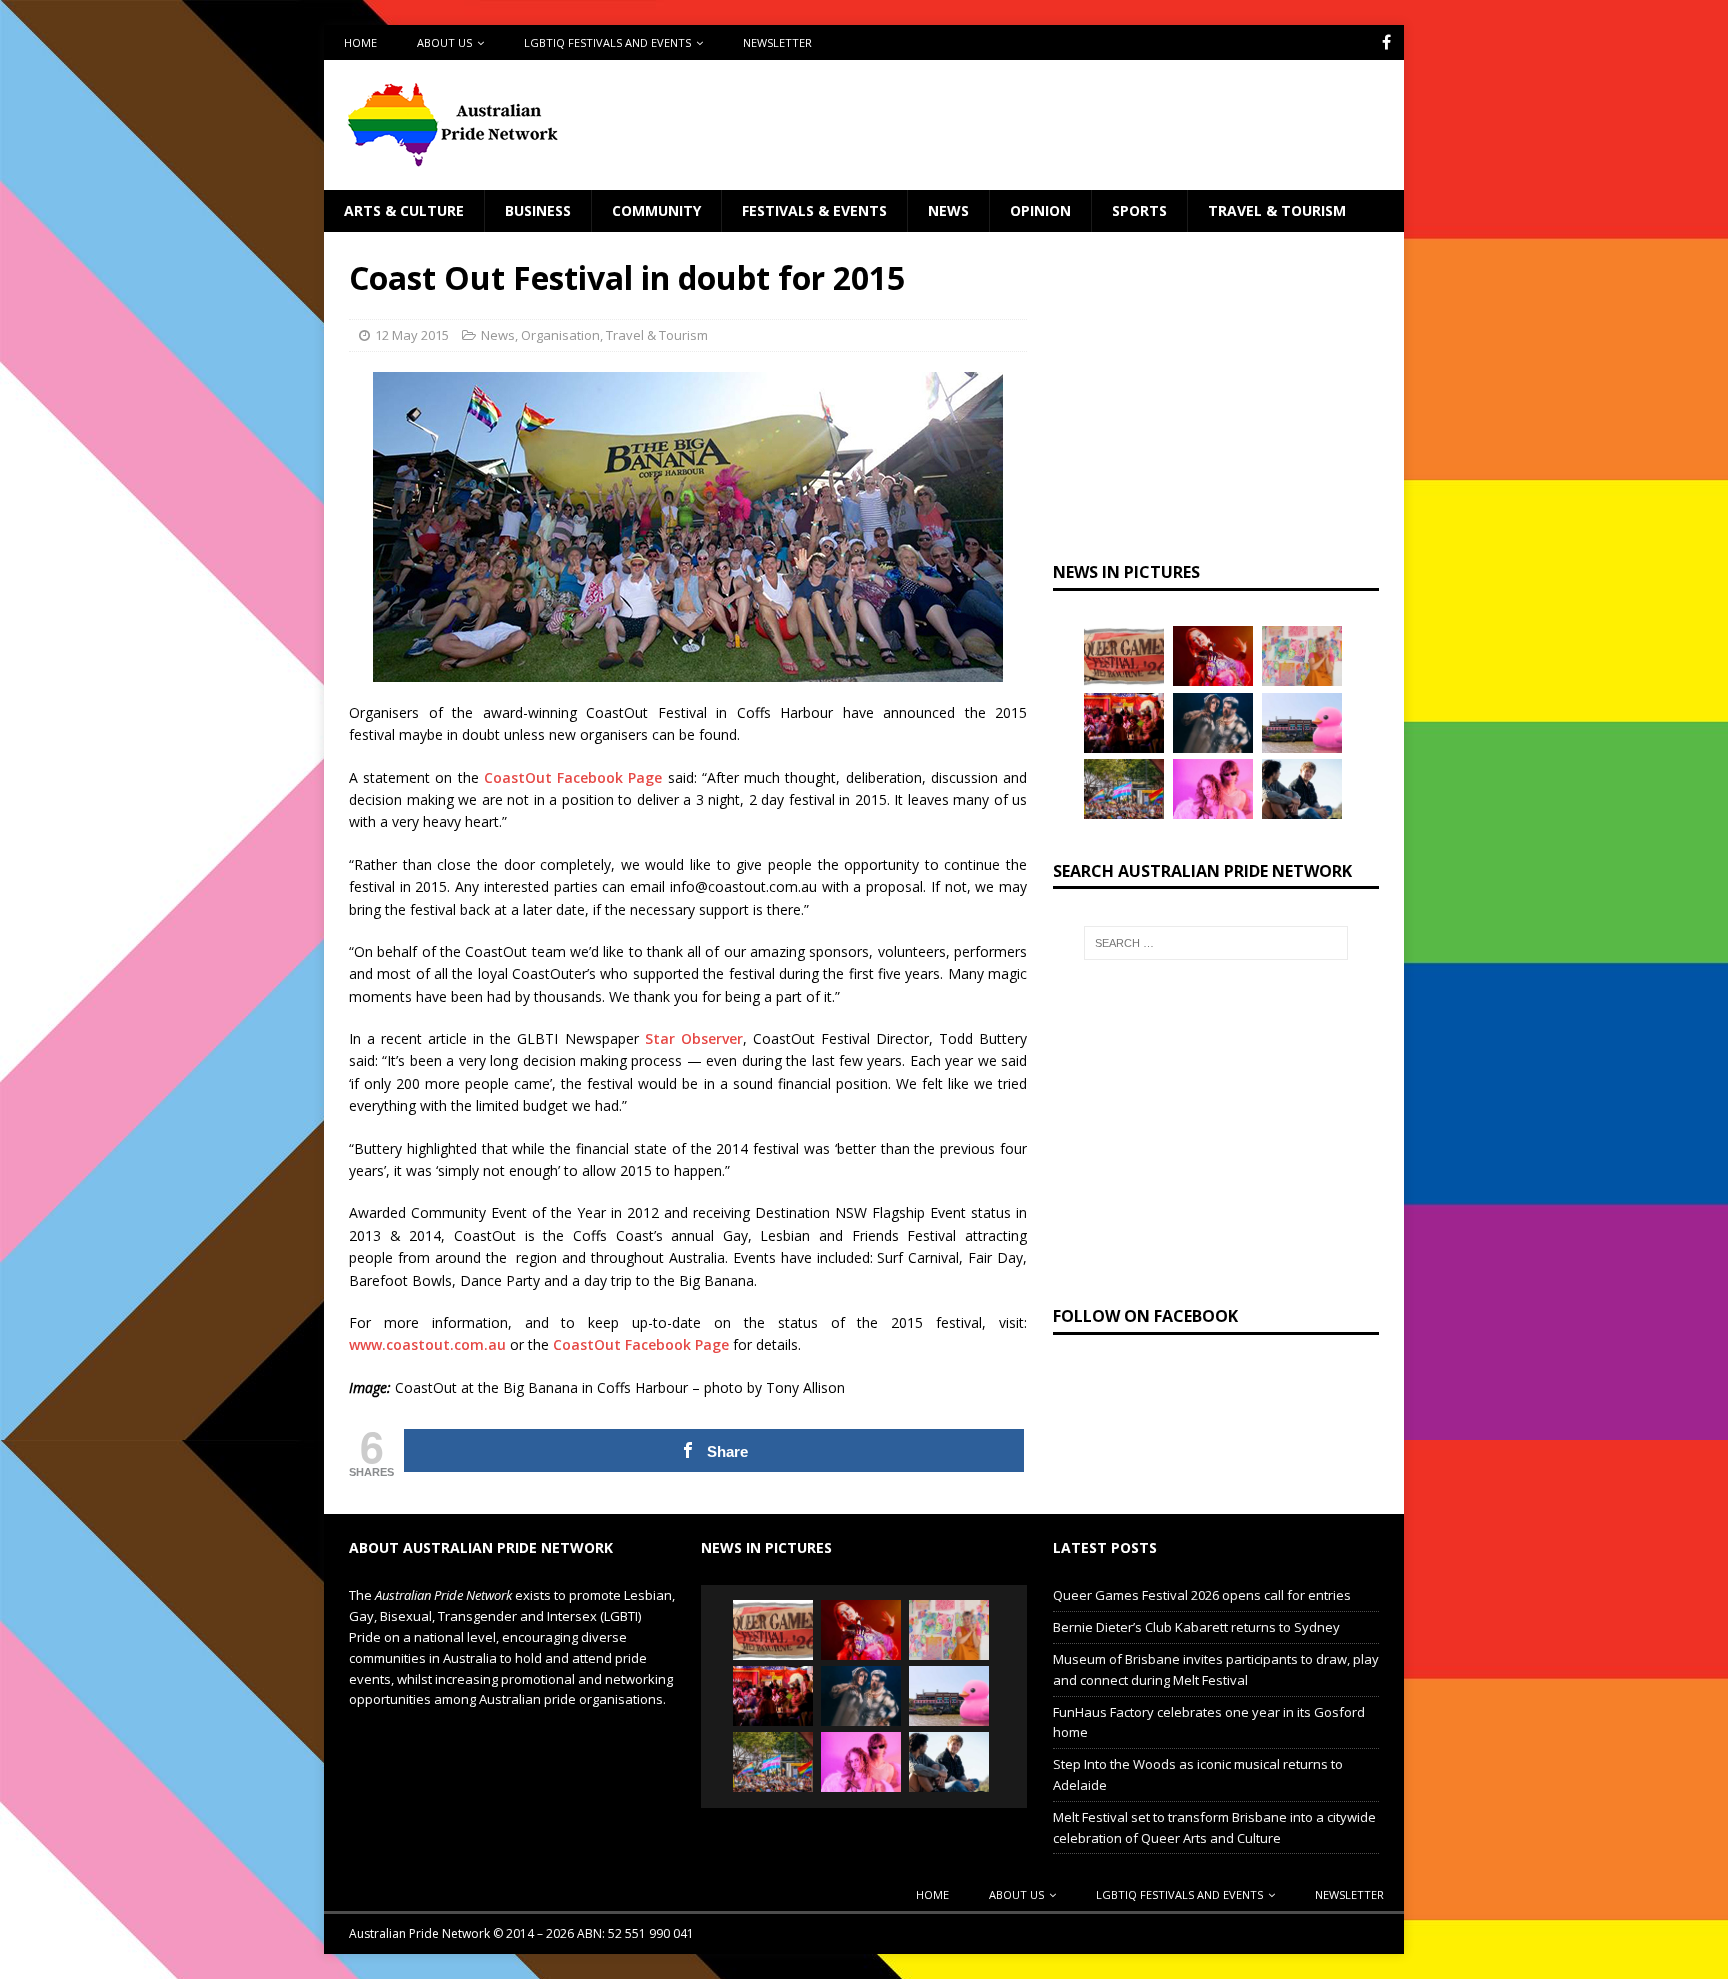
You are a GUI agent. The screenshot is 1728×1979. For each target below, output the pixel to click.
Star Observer (694, 1038)
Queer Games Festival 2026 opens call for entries (1202, 1595)
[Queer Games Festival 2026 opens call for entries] (1124, 656)
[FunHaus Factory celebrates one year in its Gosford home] (1124, 723)
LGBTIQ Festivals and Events (607, 42)
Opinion (1040, 210)
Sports (1139, 210)
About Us (444, 42)
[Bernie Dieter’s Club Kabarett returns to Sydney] (1213, 656)
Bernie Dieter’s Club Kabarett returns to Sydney (1196, 1627)
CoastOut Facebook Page (573, 777)
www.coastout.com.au (427, 1344)
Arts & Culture (404, 210)
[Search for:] (1216, 943)
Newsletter (777, 42)
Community (656, 210)
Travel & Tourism (1277, 210)
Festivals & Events (814, 210)
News (948, 210)
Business (538, 210)
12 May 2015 (412, 335)
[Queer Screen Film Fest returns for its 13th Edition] (1302, 789)
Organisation (560, 335)
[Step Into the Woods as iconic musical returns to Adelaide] (1213, 723)
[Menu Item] (1386, 42)
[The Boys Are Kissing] (1213, 789)
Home (360, 42)
